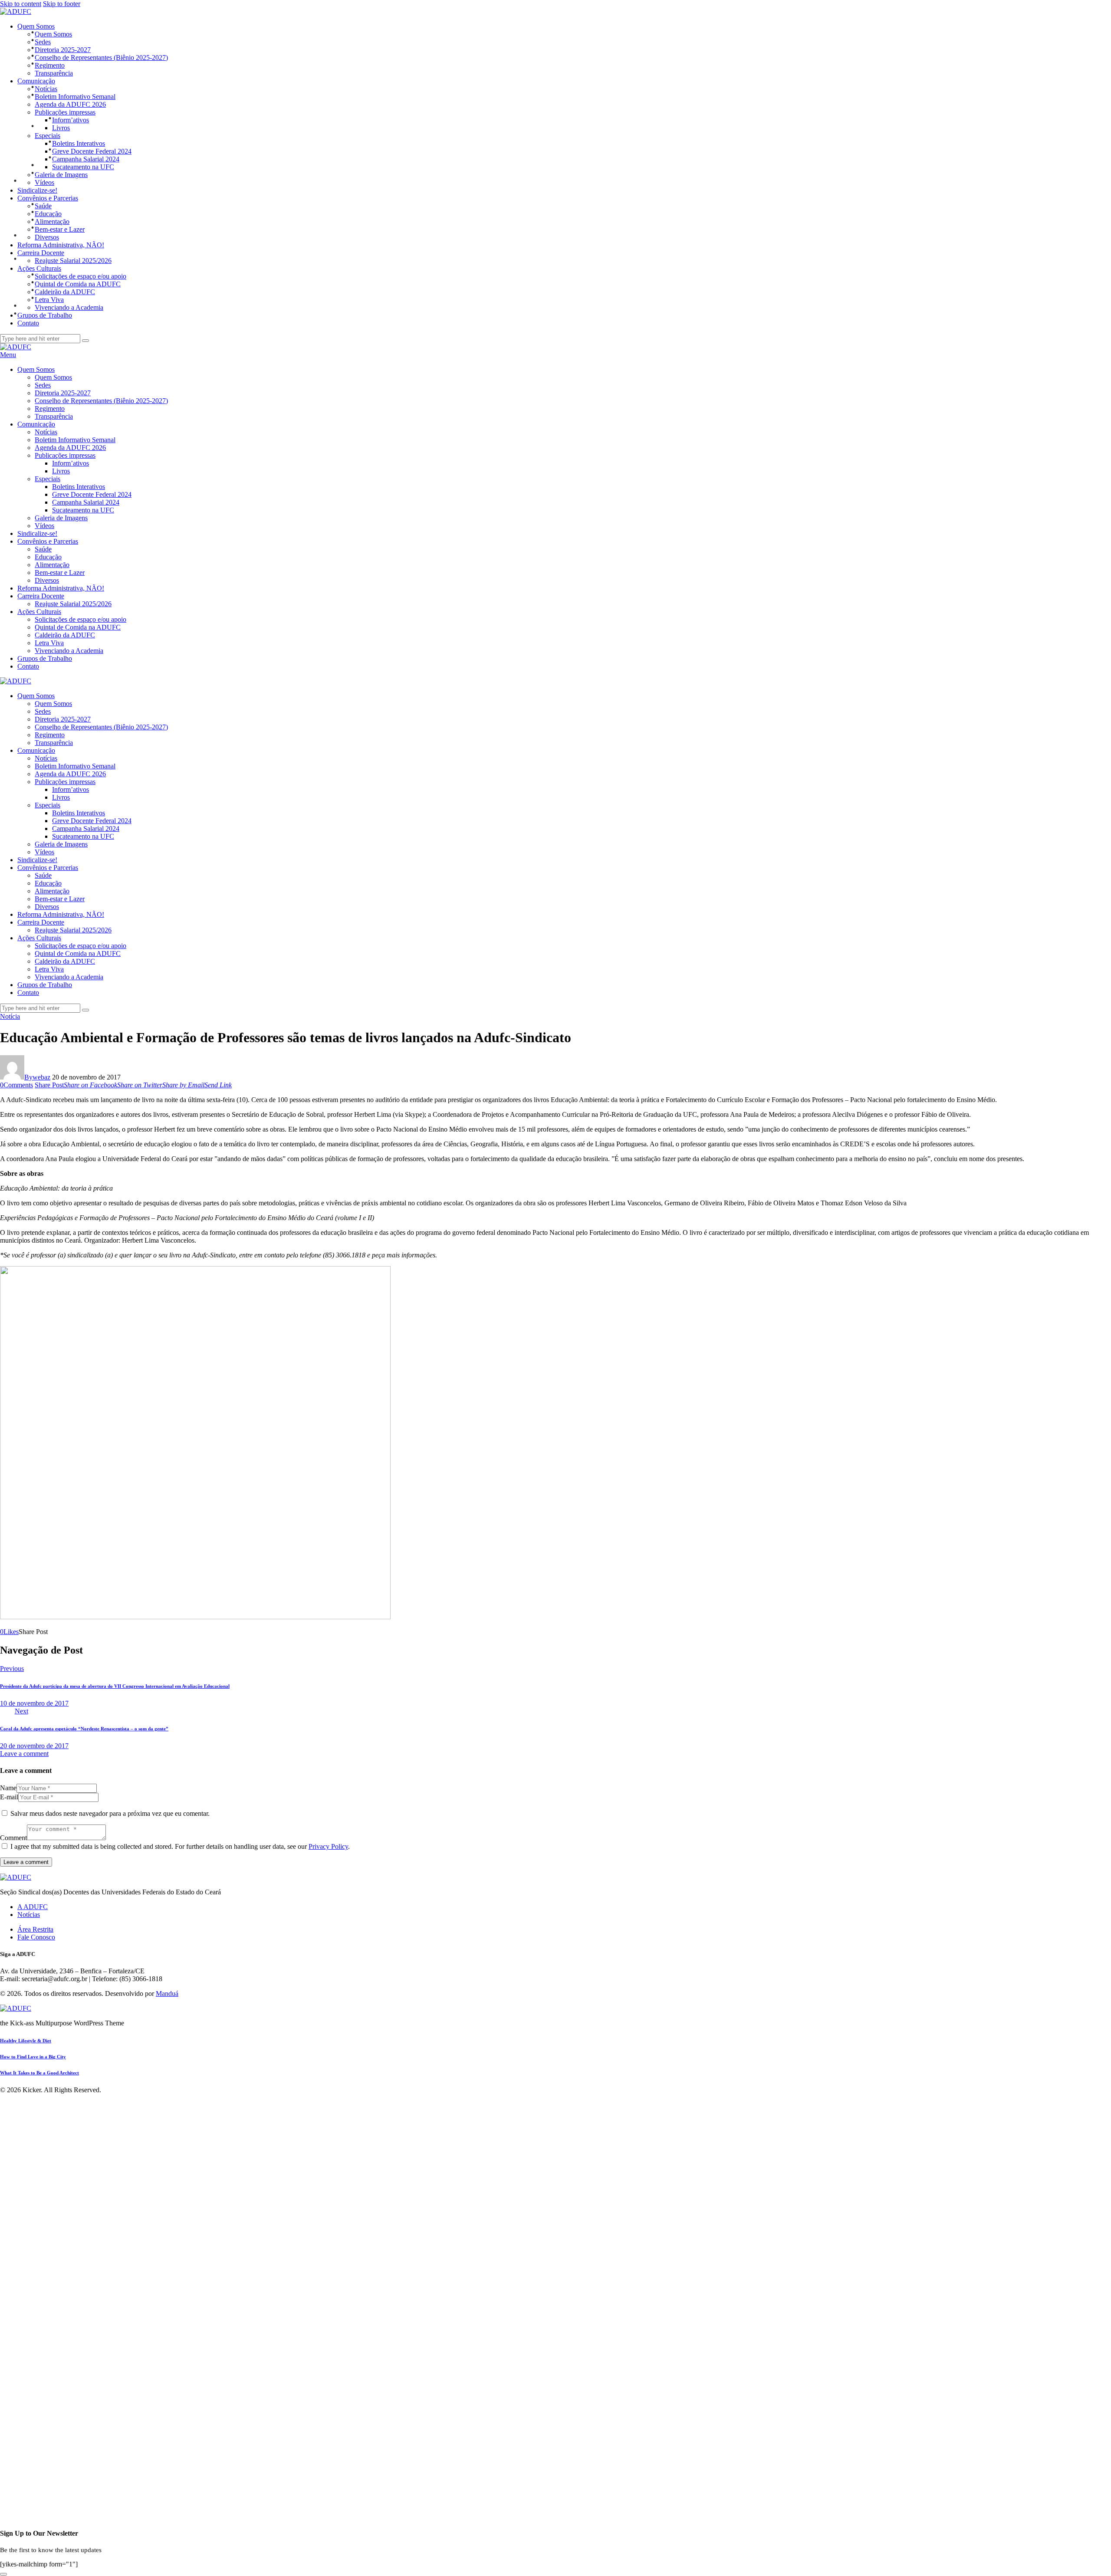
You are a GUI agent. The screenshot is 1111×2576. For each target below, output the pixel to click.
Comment (13, 1838)
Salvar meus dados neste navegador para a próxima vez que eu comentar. (110, 1813)
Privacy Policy (328, 1846)
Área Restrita (35, 1929)
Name (8, 1788)
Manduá (167, 1994)
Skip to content (21, 4)
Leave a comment (24, 1754)
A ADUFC (33, 1907)
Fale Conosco (36, 1937)
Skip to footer (62, 4)
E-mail (9, 1797)
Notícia (10, 1016)
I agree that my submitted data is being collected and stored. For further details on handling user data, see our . (180, 1846)
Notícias (29, 1915)
